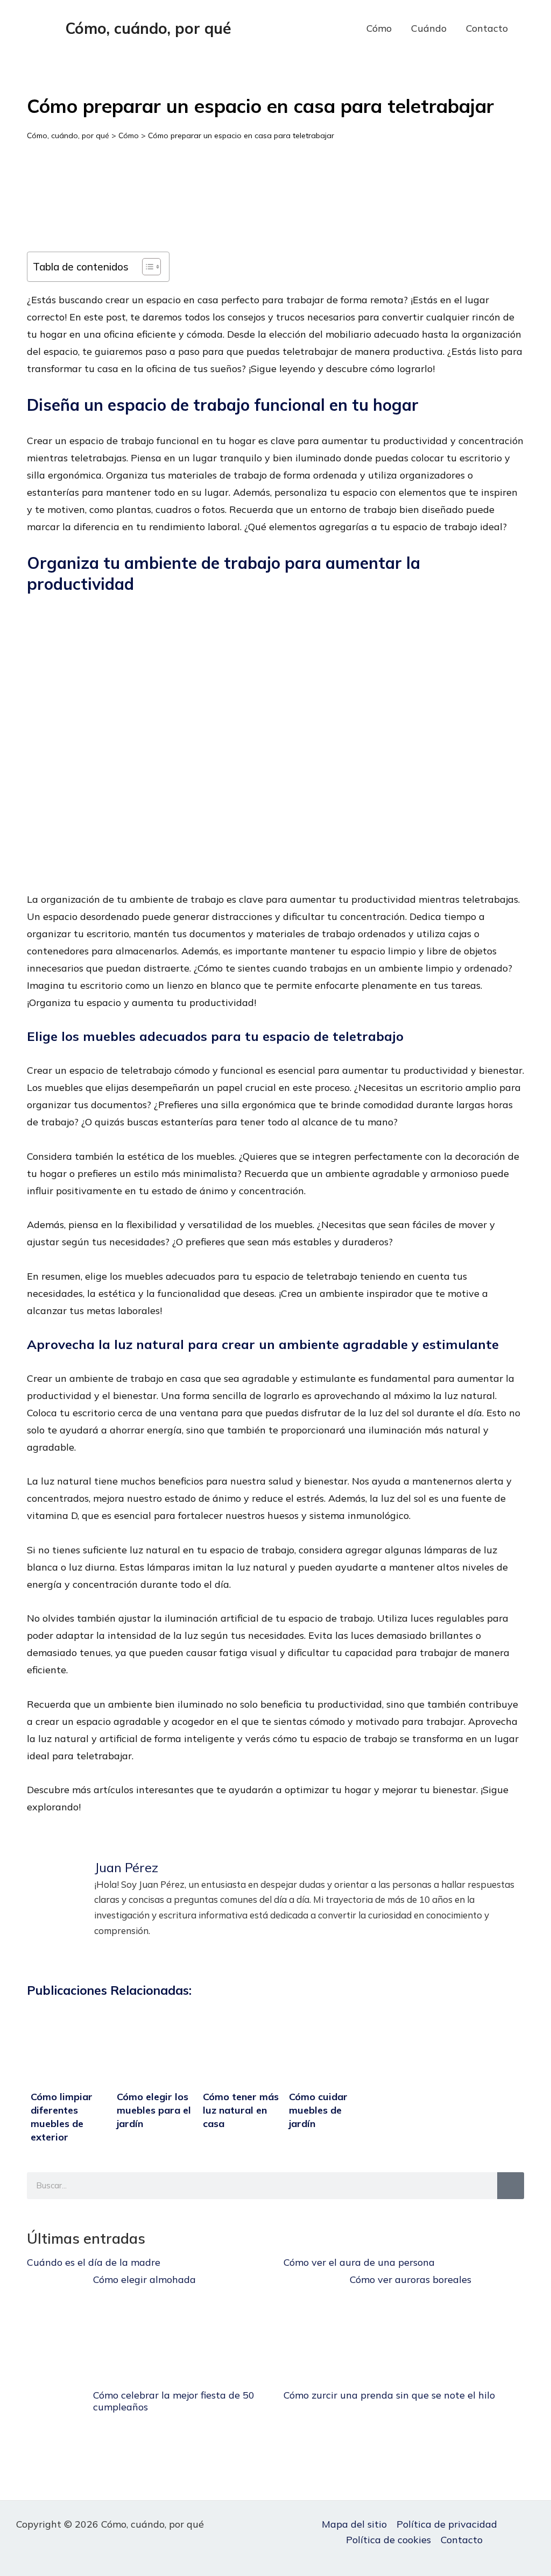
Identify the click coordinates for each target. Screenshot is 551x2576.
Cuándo (429, 28)
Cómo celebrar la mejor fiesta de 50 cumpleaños (174, 2401)
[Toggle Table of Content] (146, 267)
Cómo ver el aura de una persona (359, 2262)
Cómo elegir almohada (144, 2279)
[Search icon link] (534, 29)
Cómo (379, 28)
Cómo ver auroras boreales (411, 2279)
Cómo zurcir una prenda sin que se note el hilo (389, 2395)
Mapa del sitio (354, 2524)
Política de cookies (388, 2540)
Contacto (487, 28)
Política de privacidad (447, 2524)
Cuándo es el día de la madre (94, 2262)
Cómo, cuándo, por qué (148, 28)
